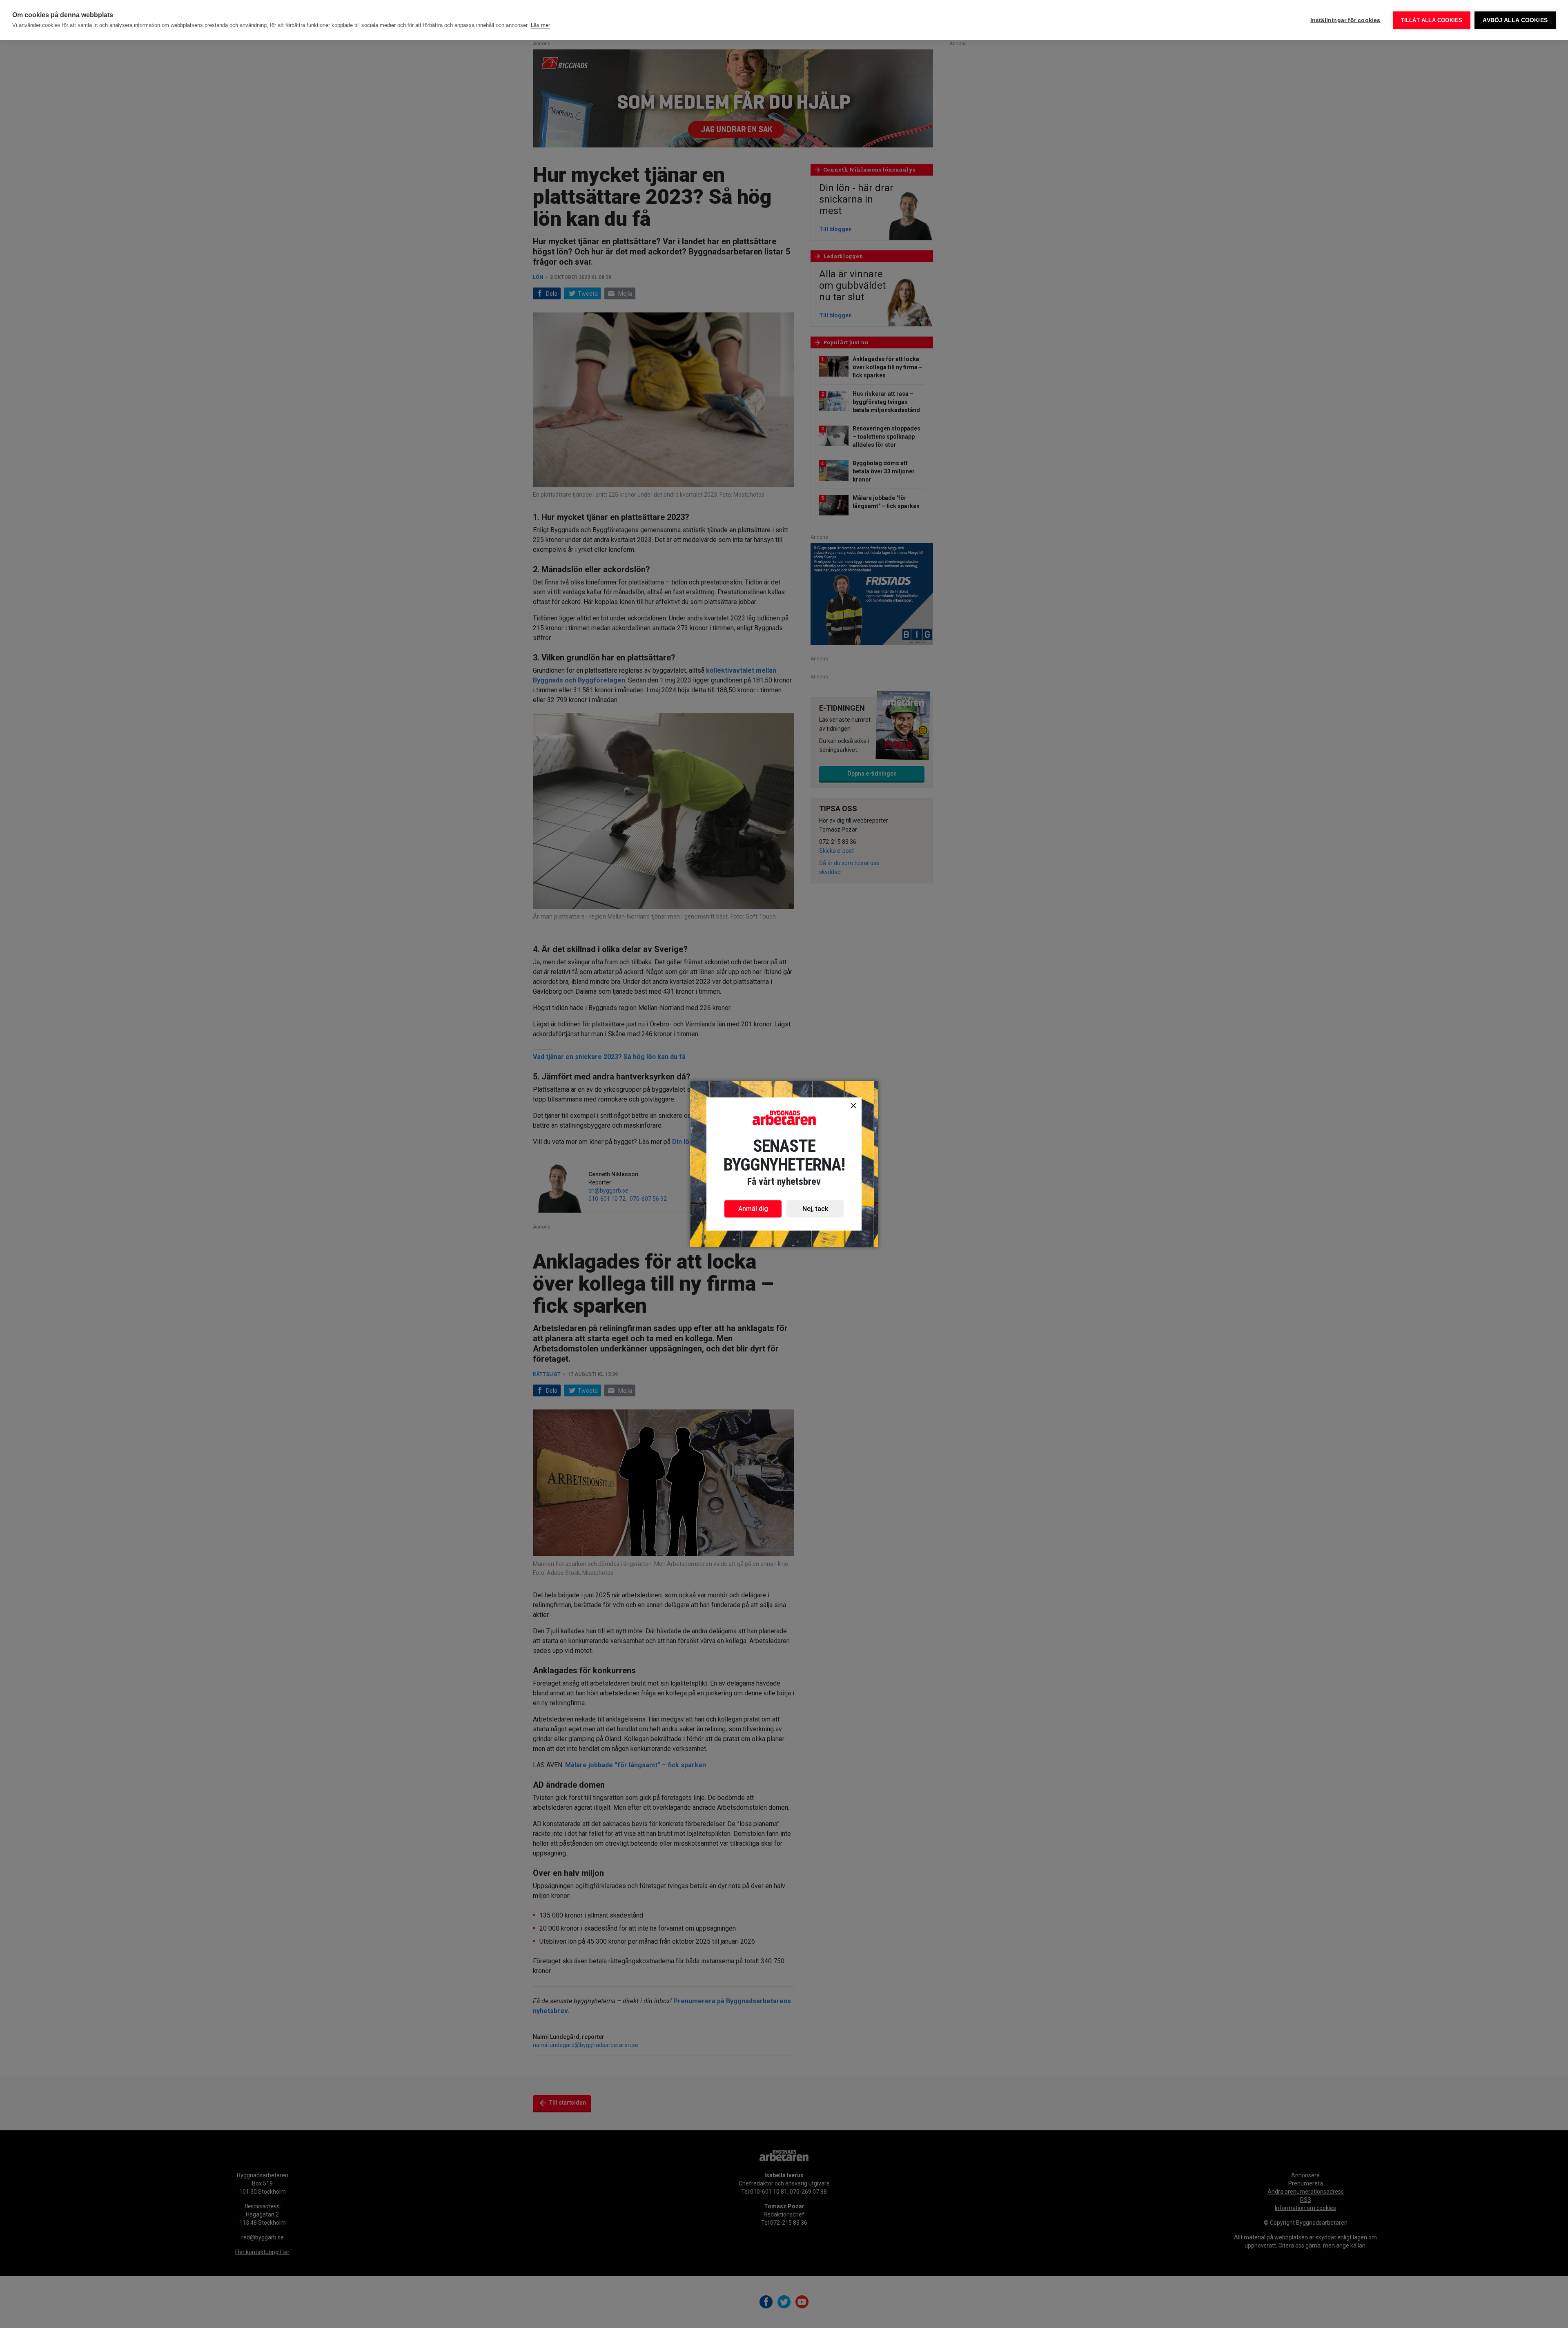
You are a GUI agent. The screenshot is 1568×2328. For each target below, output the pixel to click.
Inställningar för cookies (1345, 20)
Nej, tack (815, 1209)
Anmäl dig (753, 1209)
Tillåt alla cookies (1432, 20)
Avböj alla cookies (1515, 20)
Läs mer (540, 25)
